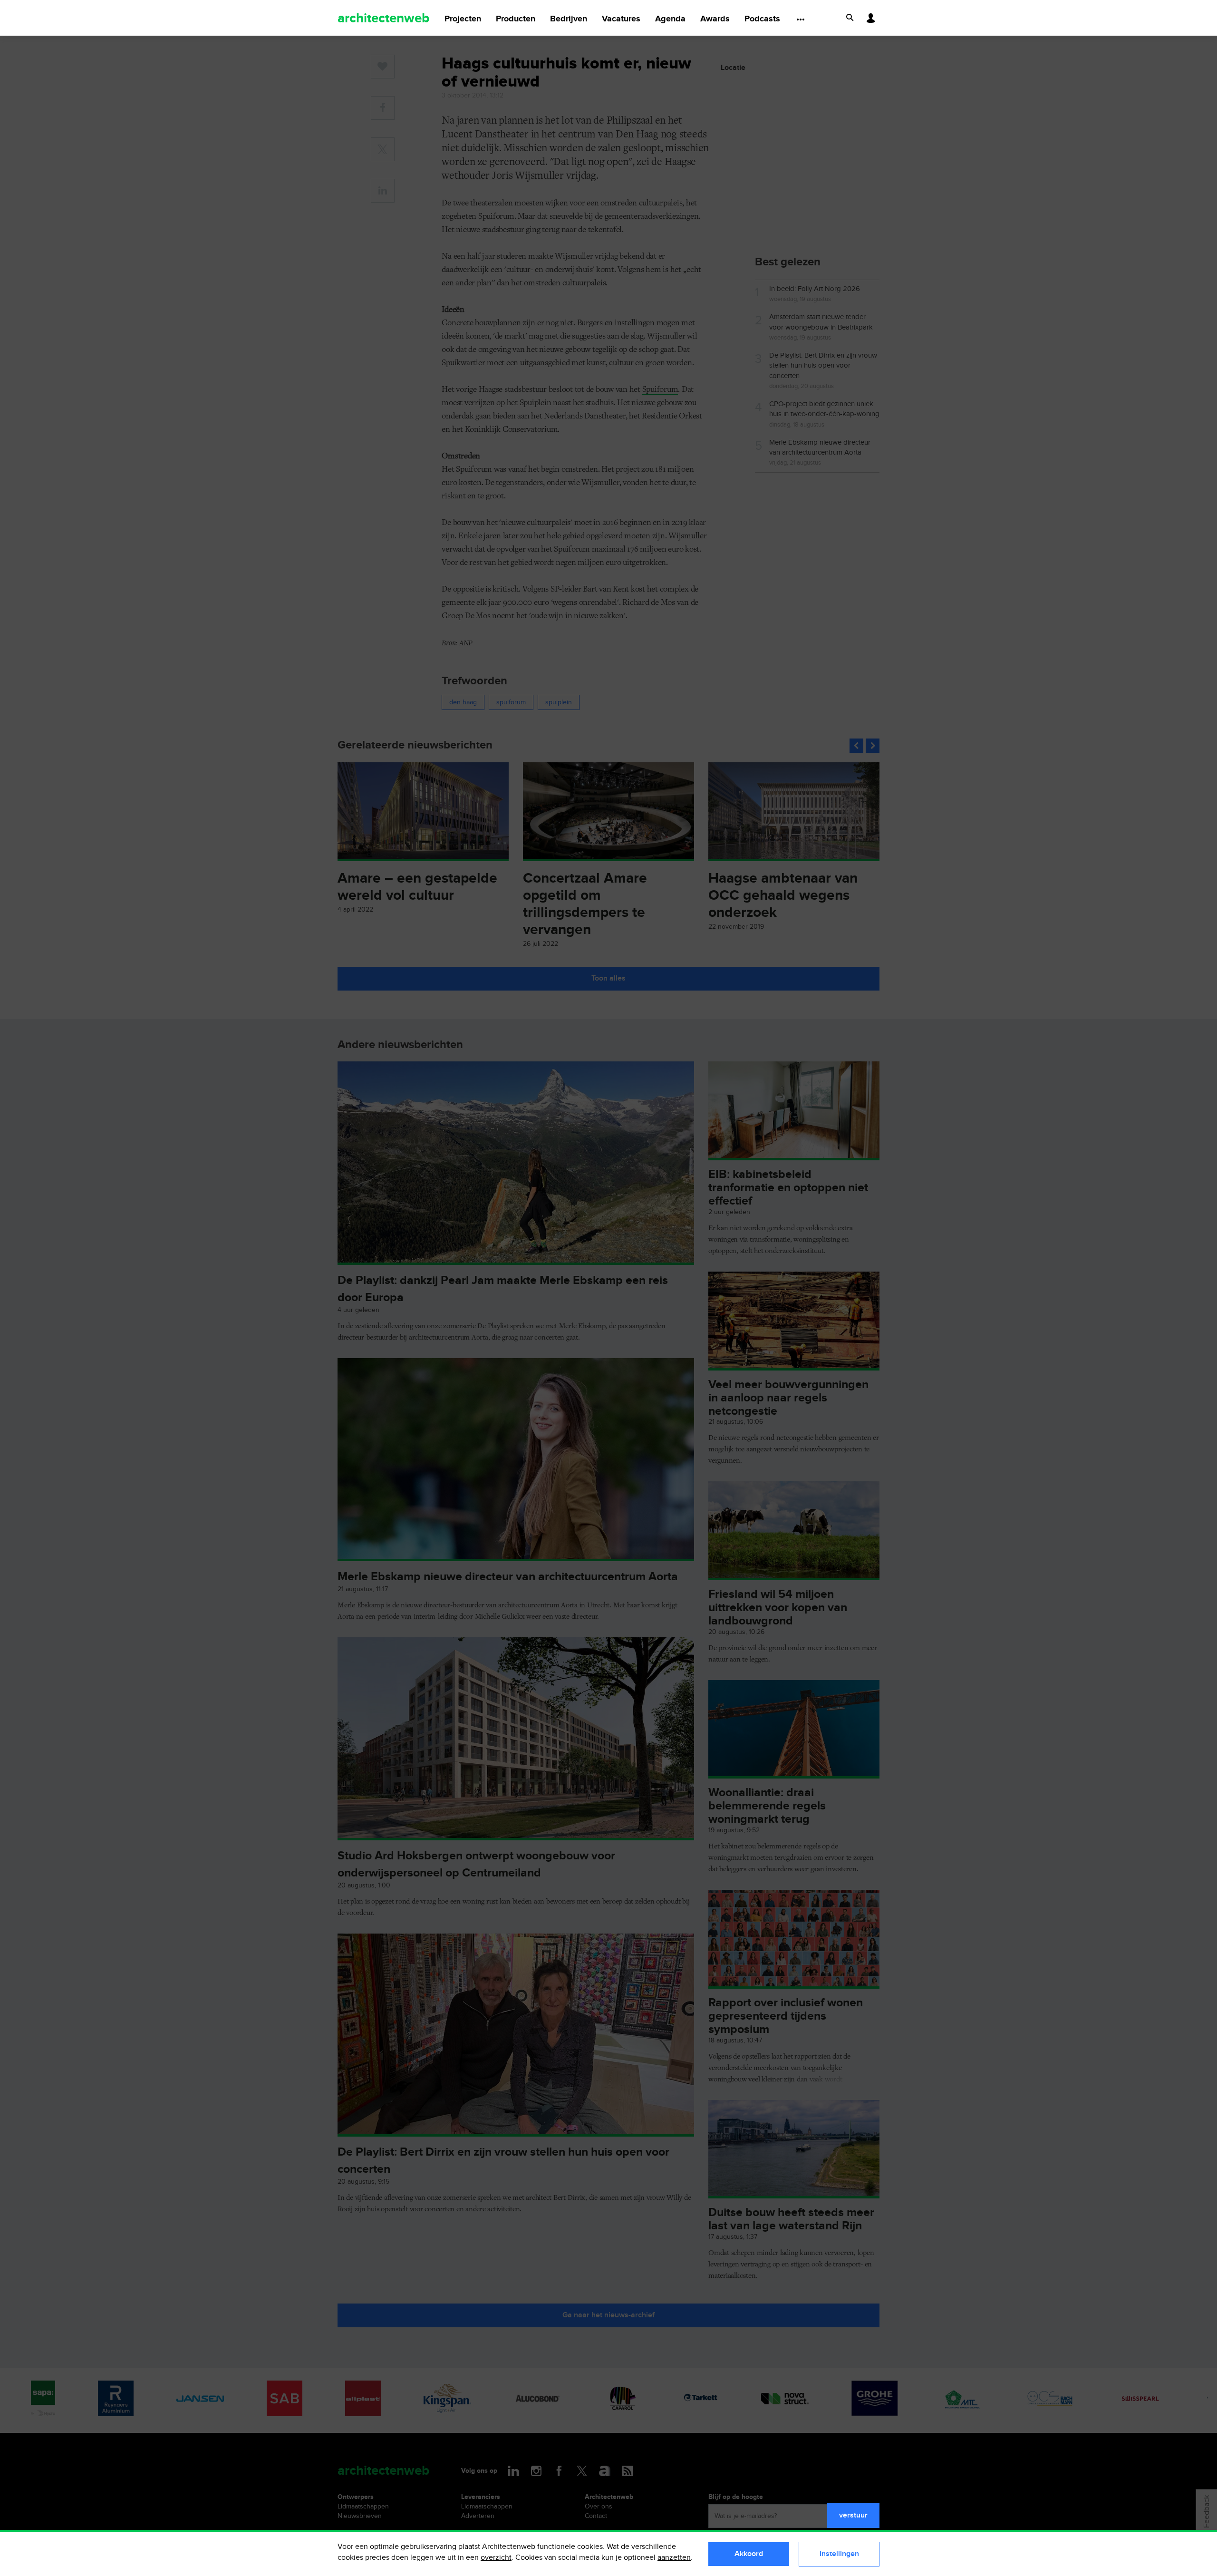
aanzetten (674, 2558)
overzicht (496, 2558)
